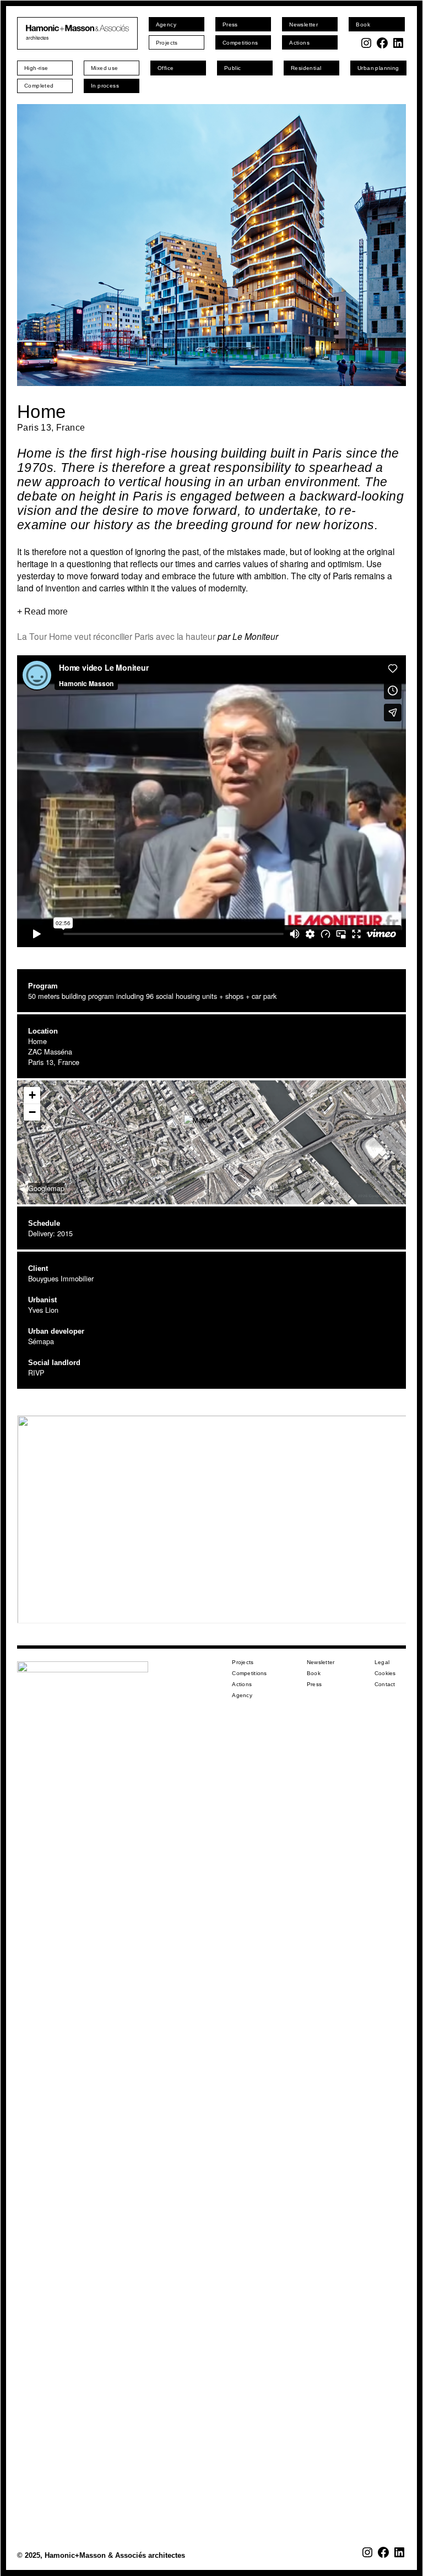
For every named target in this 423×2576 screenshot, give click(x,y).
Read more (46, 612)
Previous (31, 245)
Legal (382, 1662)
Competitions (249, 1673)
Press (314, 1684)
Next (392, 245)
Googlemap (46, 1188)
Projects (243, 1662)
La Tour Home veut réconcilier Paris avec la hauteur (116, 636)
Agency (242, 1695)
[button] (211, 1129)
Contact (385, 1684)
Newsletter (321, 1662)
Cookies (385, 1673)
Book (314, 1673)
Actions (242, 1684)
